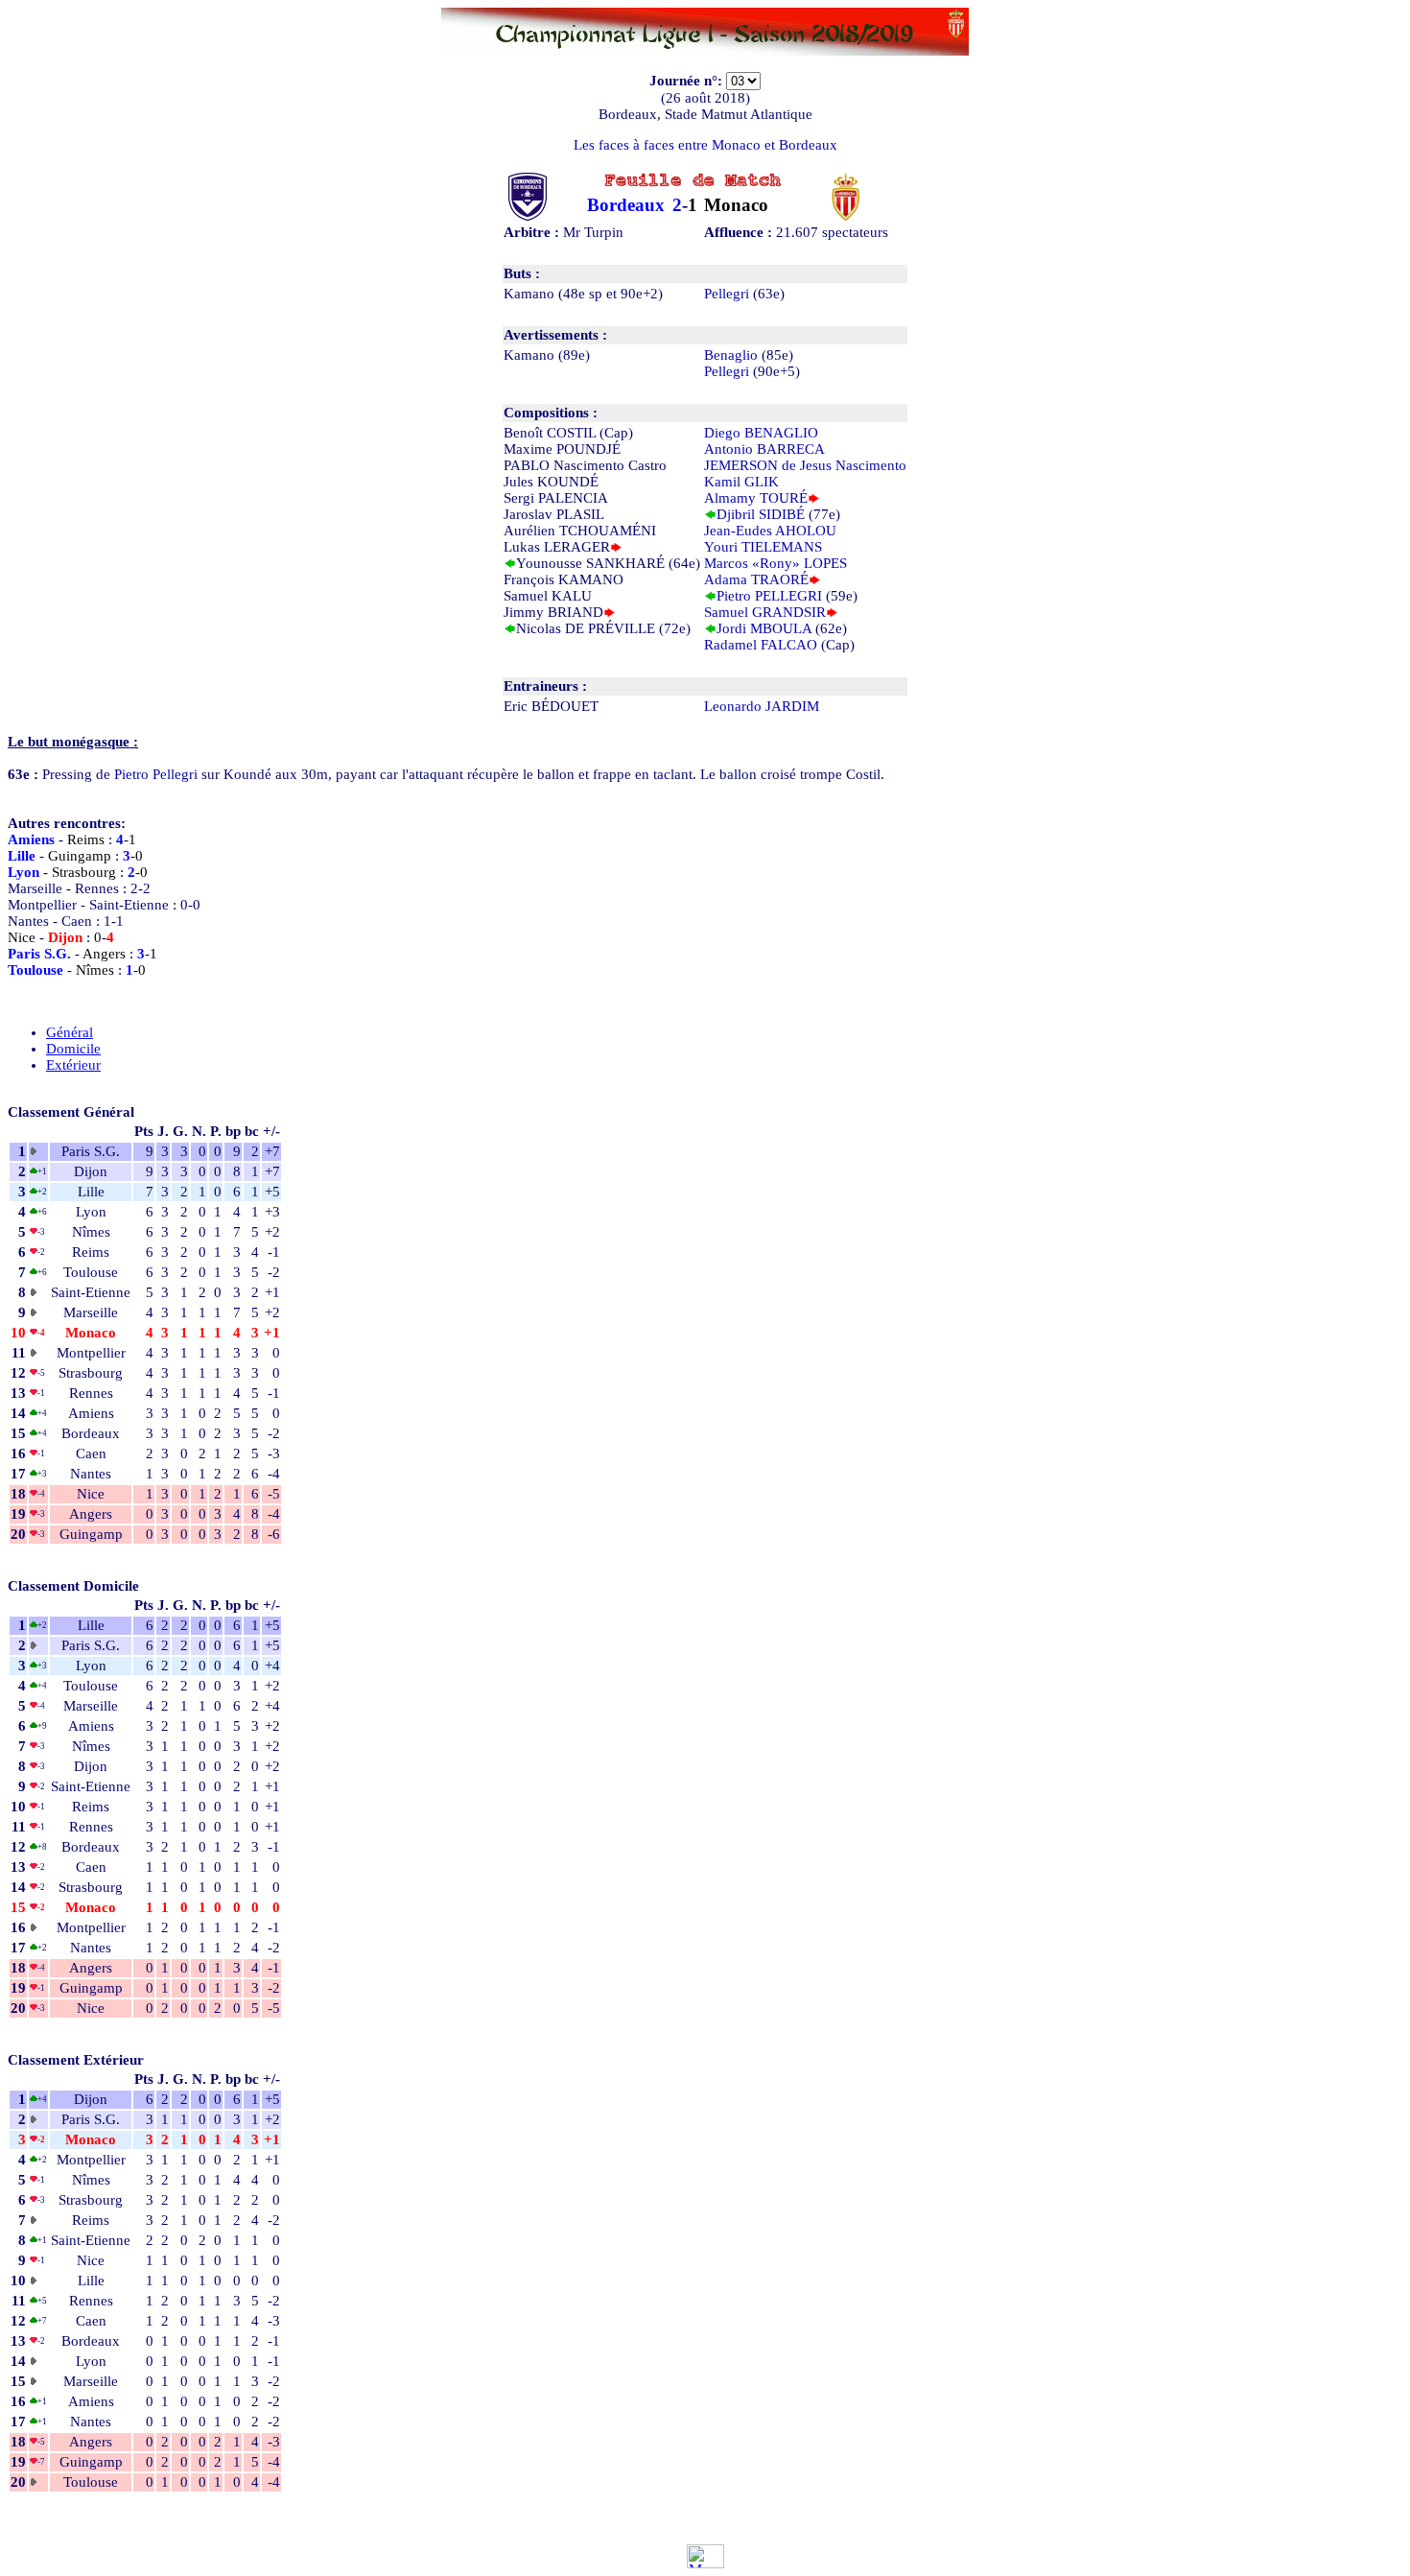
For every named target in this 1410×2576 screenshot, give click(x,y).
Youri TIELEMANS (763, 547)
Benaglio (731, 355)
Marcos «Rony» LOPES (775, 563)
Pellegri (727, 294)
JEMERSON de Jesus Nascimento (805, 465)
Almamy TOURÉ (756, 498)
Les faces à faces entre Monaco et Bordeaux (705, 145)
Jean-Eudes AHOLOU (770, 531)
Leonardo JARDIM (762, 706)
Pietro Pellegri (156, 774)
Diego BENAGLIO (761, 433)
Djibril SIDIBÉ (761, 514)
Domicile (73, 1049)
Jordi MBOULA (764, 628)
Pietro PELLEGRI (769, 596)
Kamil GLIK (741, 482)
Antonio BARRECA (764, 449)
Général (70, 1032)
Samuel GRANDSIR (765, 612)
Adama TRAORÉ (756, 579)
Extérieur (73, 1065)
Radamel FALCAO (761, 645)
